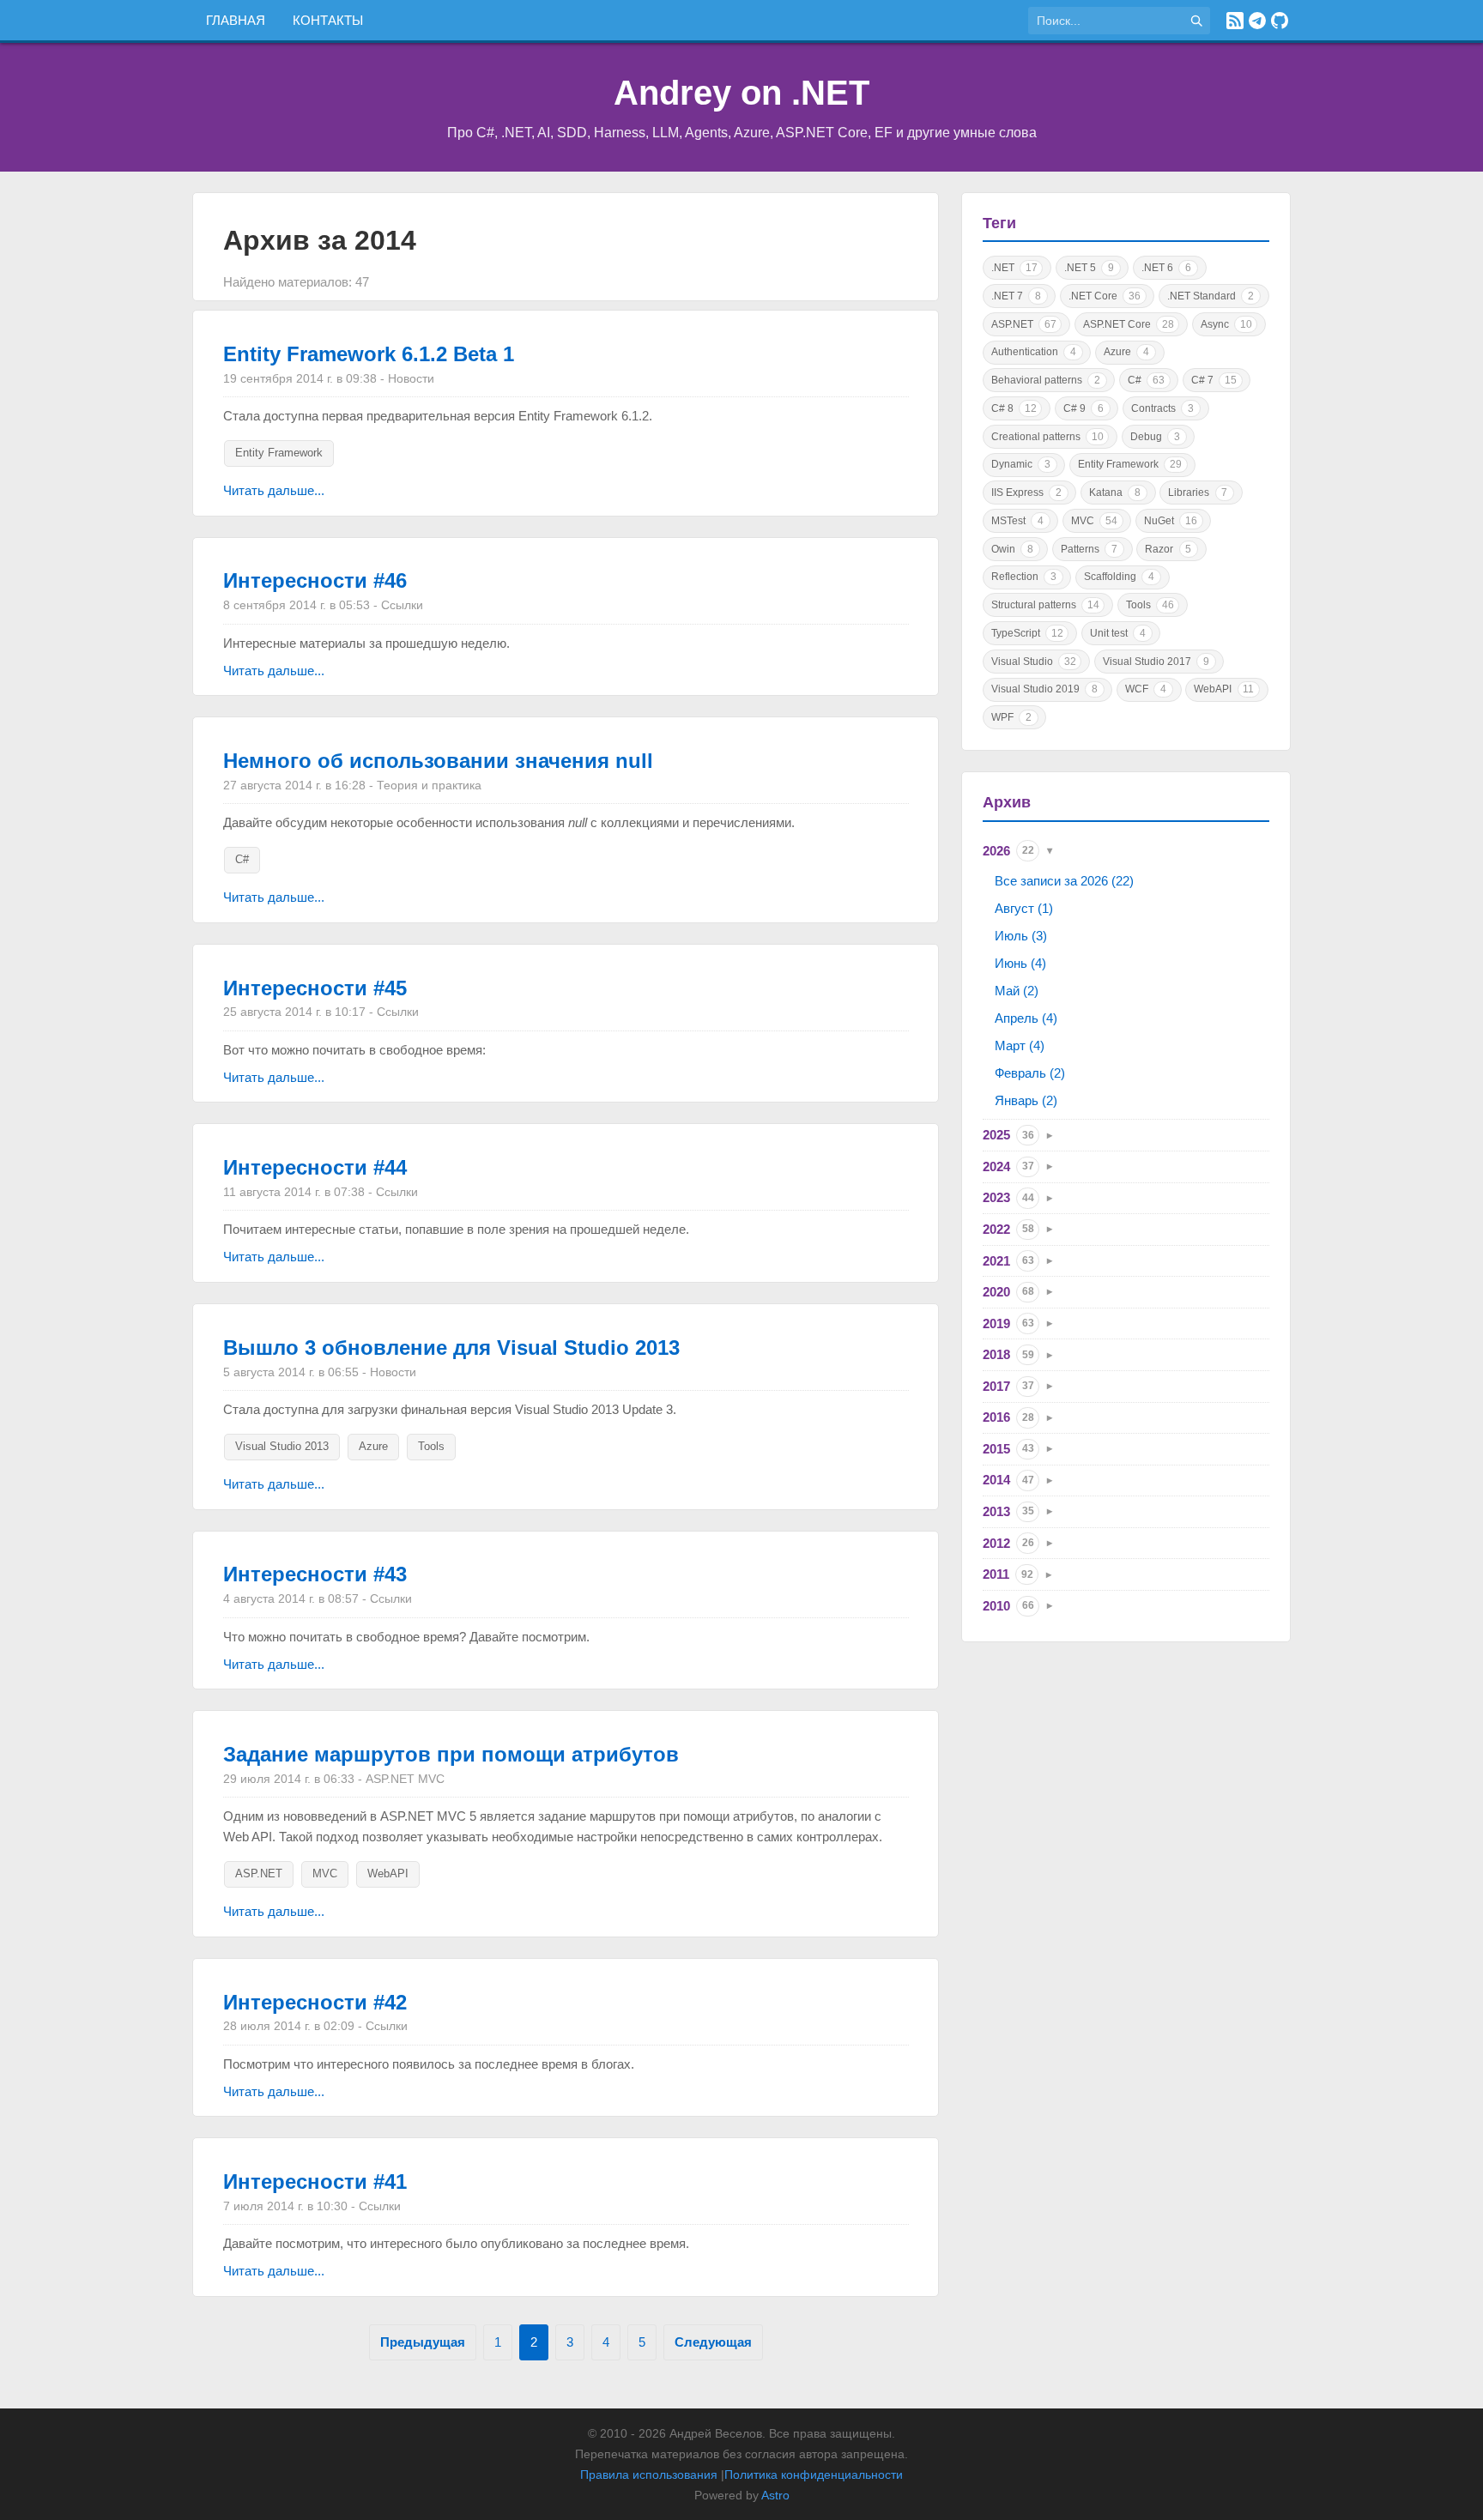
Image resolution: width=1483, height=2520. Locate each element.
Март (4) (1020, 1045)
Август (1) (1024, 908)
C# (242, 859)
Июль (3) (1021, 936)
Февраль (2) (1030, 1073)
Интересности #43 (315, 1574)
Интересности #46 (315, 580)
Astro (775, 2495)
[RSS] (1235, 21)
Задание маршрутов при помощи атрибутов (451, 1754)
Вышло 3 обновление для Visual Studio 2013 (451, 1348)
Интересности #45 (315, 988)
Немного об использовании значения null (438, 761)
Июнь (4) (1020, 963)
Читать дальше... (274, 490)
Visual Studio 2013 (282, 1446)
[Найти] (1196, 21)
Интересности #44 (315, 1167)
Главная (236, 20)
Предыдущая (423, 2342)
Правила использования (649, 2475)
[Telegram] (1257, 21)
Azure (373, 1446)
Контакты (328, 20)
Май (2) (1017, 991)
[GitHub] (1280, 21)
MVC (325, 1873)
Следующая (713, 2342)
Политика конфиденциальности (814, 2475)
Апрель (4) (1026, 1018)
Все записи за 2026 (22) (1064, 881)
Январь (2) (1026, 1100)
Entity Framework (279, 453)
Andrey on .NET (741, 93)
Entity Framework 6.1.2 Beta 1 (369, 354)
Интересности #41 (315, 2182)
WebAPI (388, 1873)
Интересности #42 (315, 2002)
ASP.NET (259, 1873)
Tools (431, 1446)
